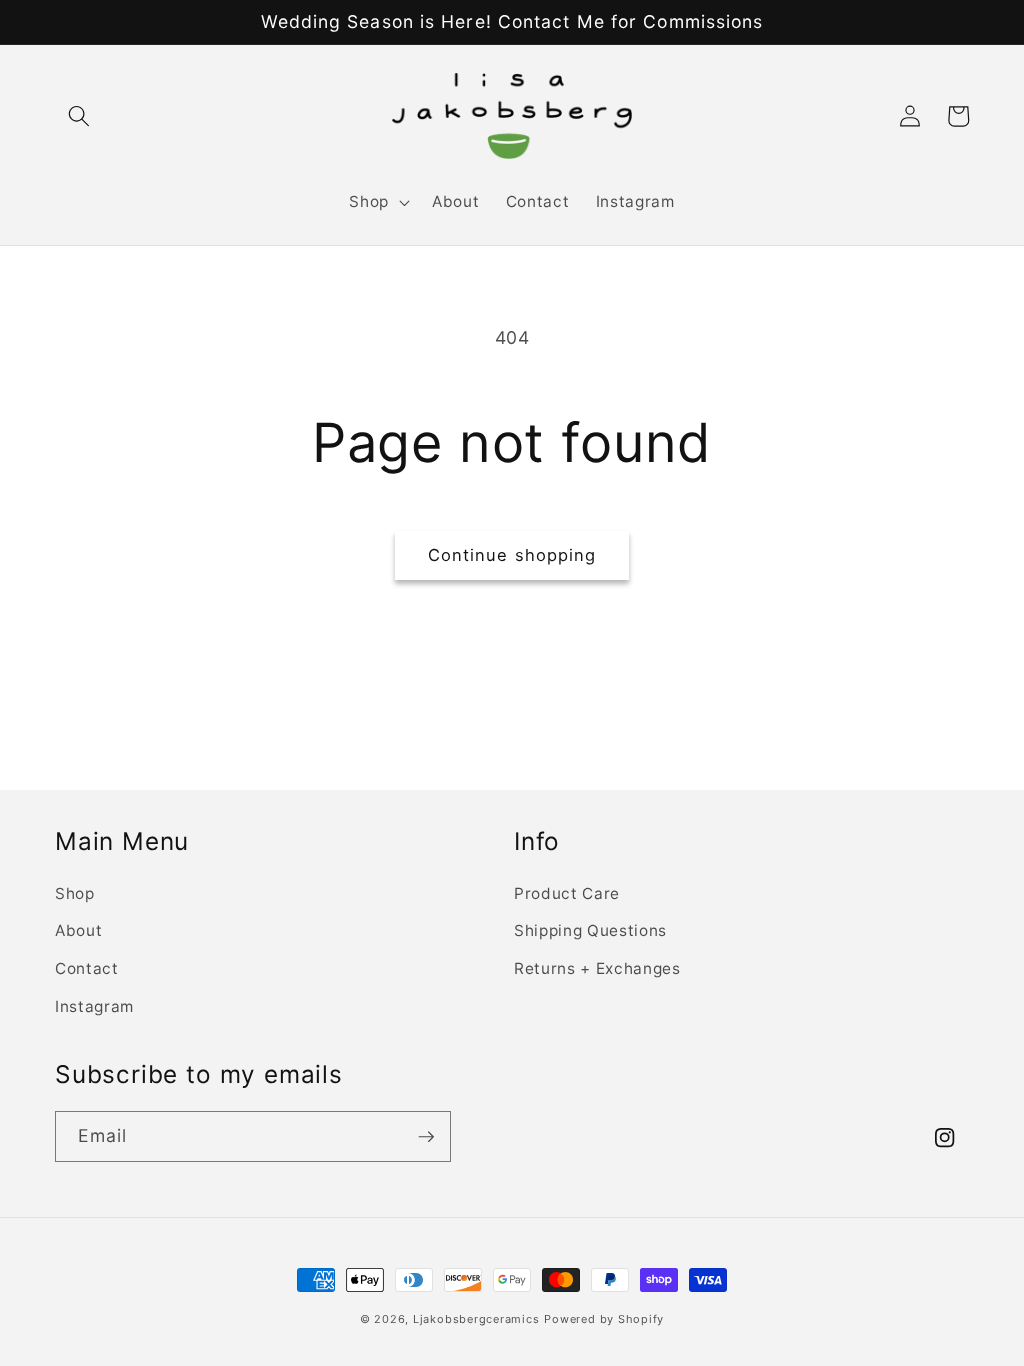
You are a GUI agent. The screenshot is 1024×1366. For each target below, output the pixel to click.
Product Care (567, 893)
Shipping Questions (590, 930)
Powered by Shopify (604, 1319)
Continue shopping (512, 555)
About (78, 930)
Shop (75, 893)
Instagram (94, 1006)
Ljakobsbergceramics (476, 1319)
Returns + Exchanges (597, 968)
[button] (79, 116)
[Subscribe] (426, 1137)
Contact (87, 968)
